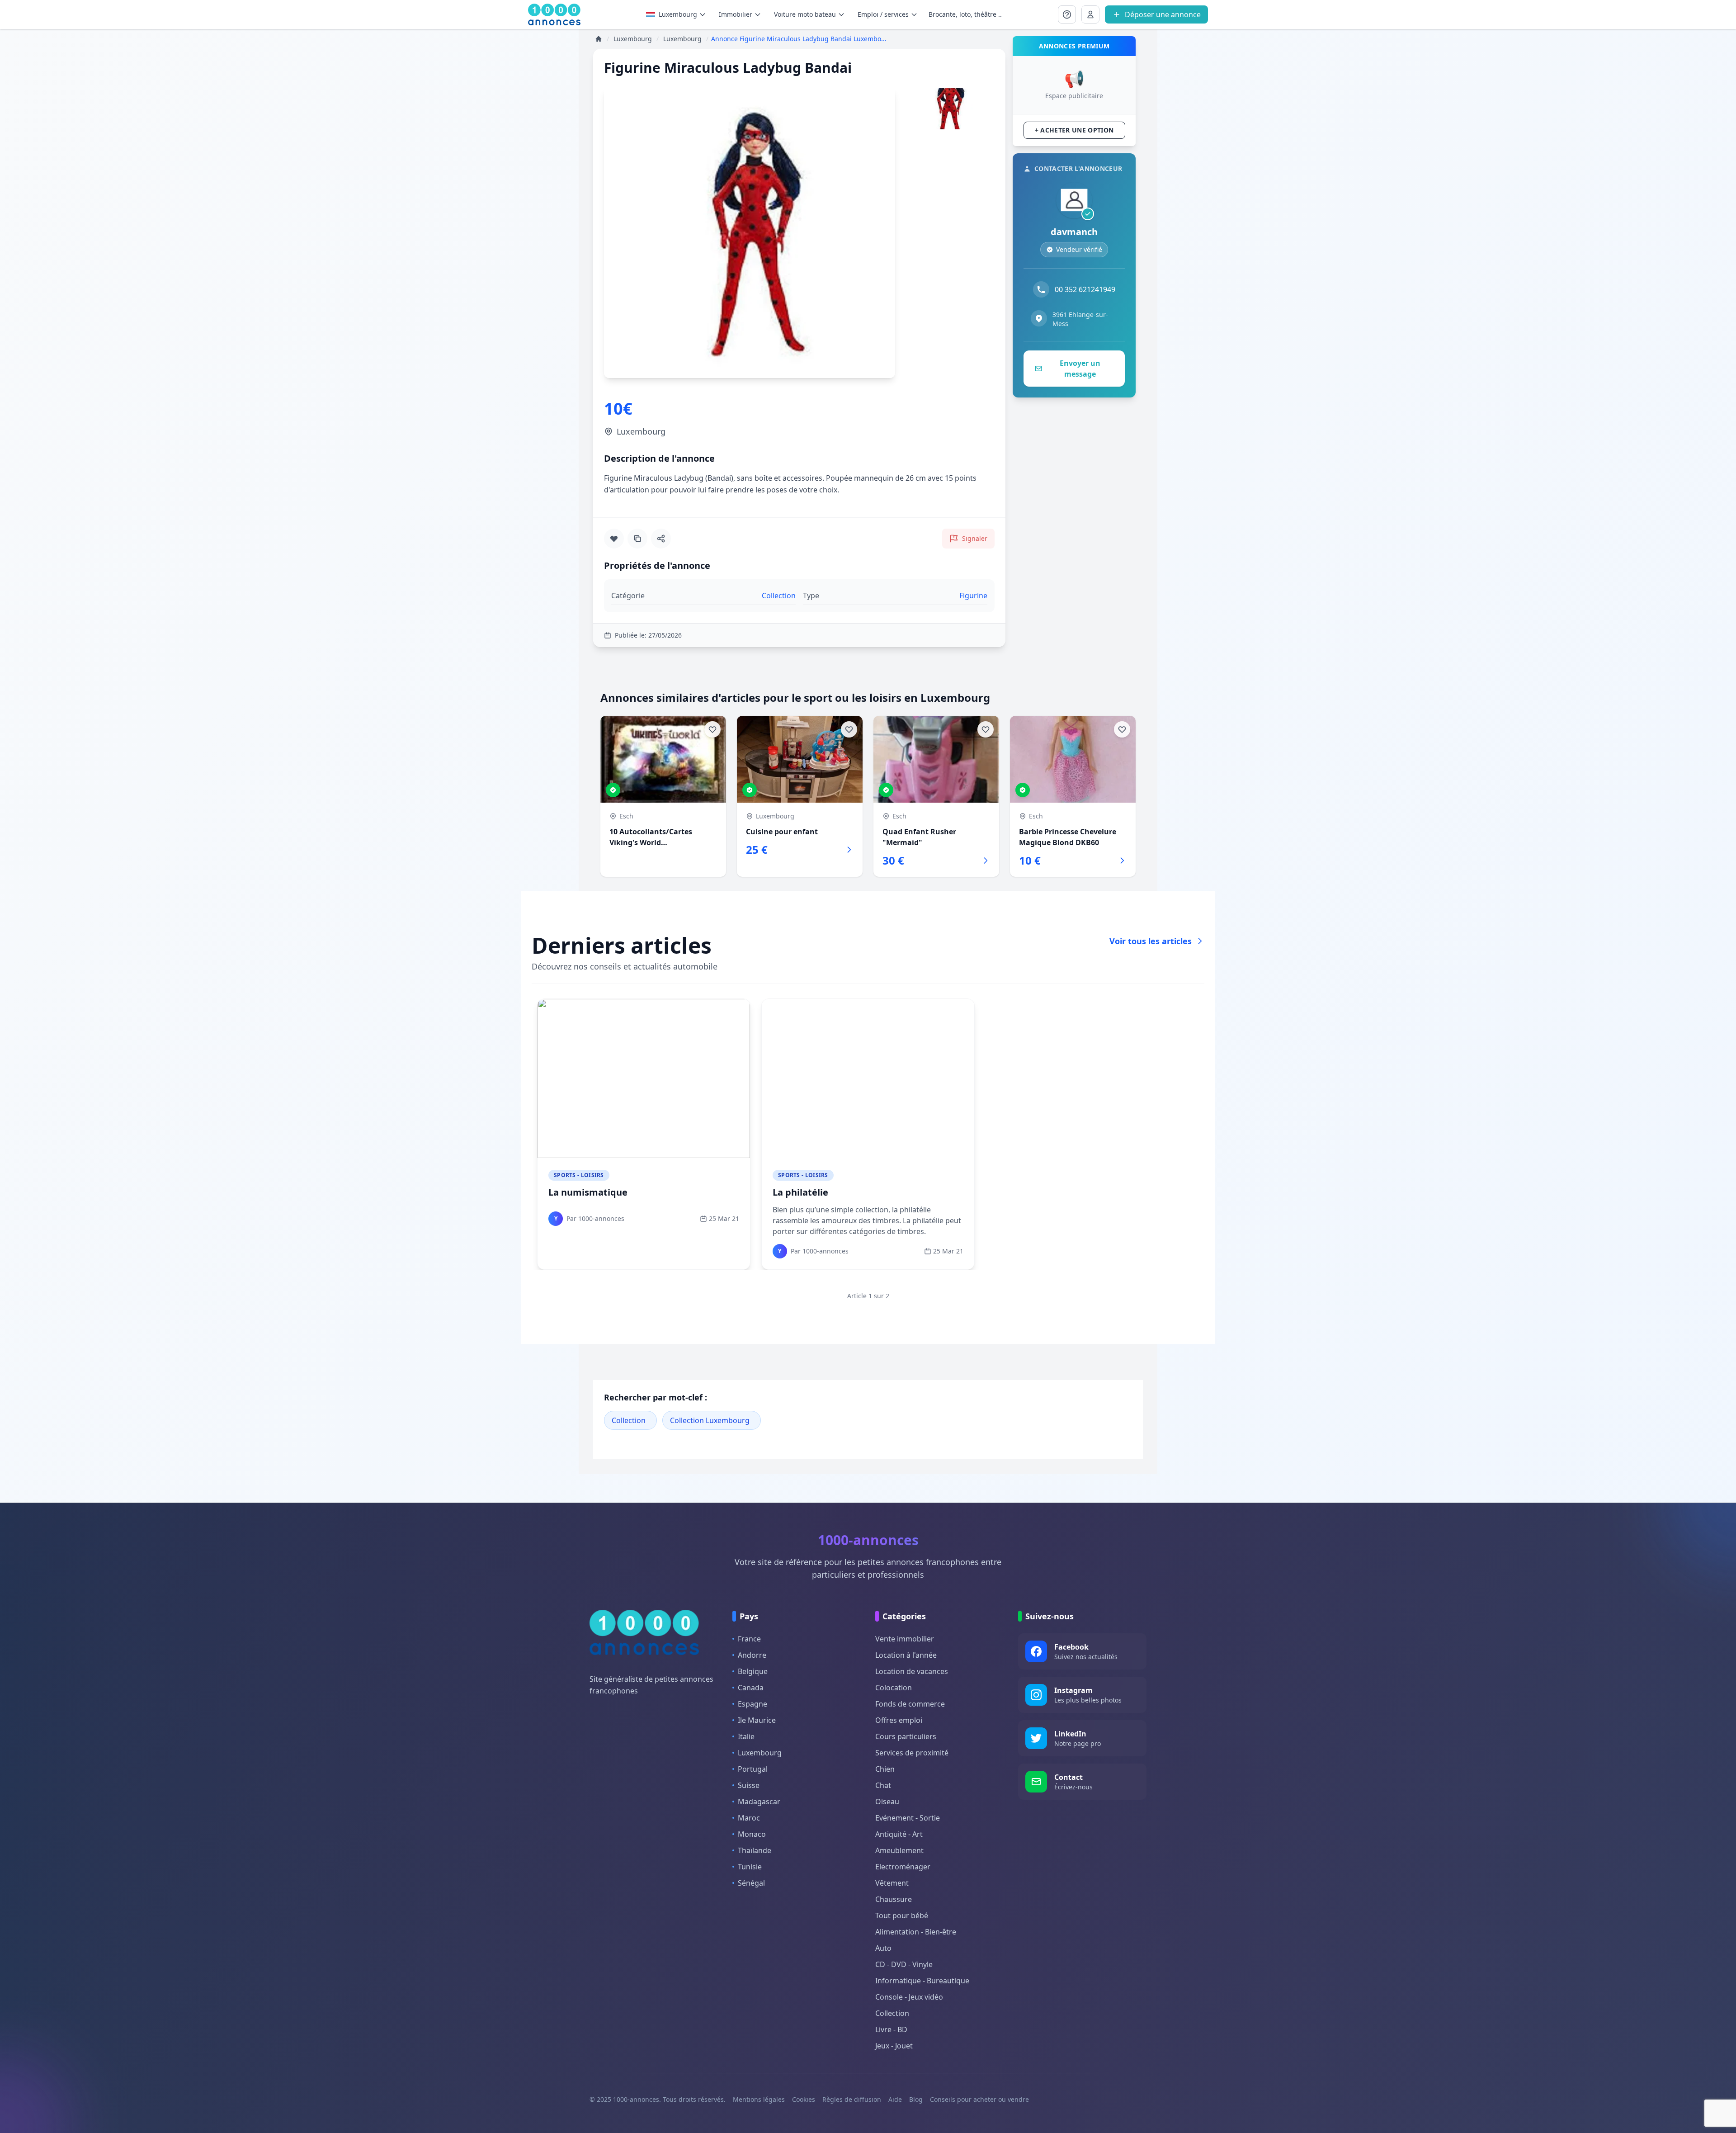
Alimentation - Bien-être (916, 1932)
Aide (895, 2099)
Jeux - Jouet (894, 2046)
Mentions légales (759, 2099)
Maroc (749, 1818)
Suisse (749, 1785)
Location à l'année (906, 1655)
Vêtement (892, 1883)
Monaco (752, 1834)
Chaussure (894, 1899)
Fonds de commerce (910, 1704)
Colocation (894, 1688)
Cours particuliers (906, 1736)
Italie (746, 1736)
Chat (883, 1785)
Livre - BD (891, 2029)
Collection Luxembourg (710, 1420)
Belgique (753, 1671)
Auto (883, 1948)
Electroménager (903, 1867)
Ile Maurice (757, 1720)
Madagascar (759, 1802)
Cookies (804, 2099)
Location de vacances (912, 1671)
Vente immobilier (905, 1639)
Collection (629, 1420)
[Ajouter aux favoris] (614, 539)
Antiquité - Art (899, 1834)
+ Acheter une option (1074, 130)
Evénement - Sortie (908, 1818)
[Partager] (661, 539)
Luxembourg (678, 14)
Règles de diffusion (852, 2099)
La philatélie (800, 1192)
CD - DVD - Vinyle (904, 1964)
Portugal (753, 1769)
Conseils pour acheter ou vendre (979, 2099)
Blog (916, 2099)
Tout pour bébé (902, 1915)
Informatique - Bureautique (922, 1981)
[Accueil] (599, 39)
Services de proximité (912, 1753)
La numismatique (588, 1192)
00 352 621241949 (1085, 289)
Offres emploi (899, 1720)
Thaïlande (755, 1850)
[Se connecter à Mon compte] (1067, 14)
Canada (751, 1688)
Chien (885, 1769)
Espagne (752, 1704)
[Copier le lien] (637, 539)
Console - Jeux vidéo (909, 1997)
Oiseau (887, 1802)
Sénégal (751, 1883)
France (749, 1639)
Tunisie (750, 1867)
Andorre (752, 1655)
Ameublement (899, 1850)
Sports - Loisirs (579, 1175)
